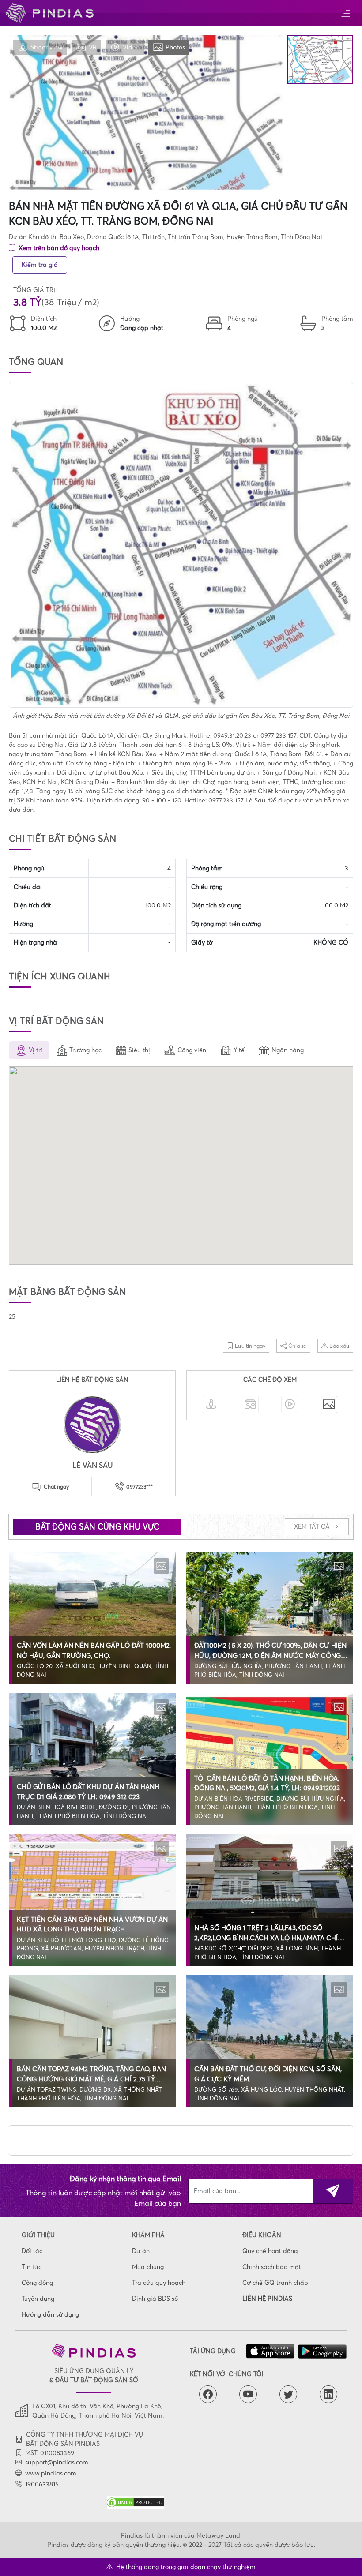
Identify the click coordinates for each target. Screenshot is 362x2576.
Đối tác (32, 2251)
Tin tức (32, 2267)
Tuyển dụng (38, 2299)
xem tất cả (313, 1526)
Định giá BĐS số (155, 2299)
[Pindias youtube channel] (248, 2394)
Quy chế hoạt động (270, 2251)
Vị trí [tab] (36, 1050)
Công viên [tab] (192, 1050)
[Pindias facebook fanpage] (208, 2394)
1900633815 (42, 2484)
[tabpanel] (181, 1167)
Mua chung (148, 2267)
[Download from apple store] (270, 2351)
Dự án (141, 2251)
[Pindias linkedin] (328, 2394)
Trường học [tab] (85, 1050)
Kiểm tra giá (40, 265)
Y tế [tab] (239, 1050)
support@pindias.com (57, 2462)
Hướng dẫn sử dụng (50, 2314)
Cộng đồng (37, 2283)
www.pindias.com (51, 2473)
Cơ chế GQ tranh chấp (275, 2283)
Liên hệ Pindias (267, 2299)
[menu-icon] (345, 13)
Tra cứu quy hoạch (159, 2283)
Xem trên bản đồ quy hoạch (58, 248)
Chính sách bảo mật (272, 2267)
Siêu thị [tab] (139, 1050)
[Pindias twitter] (288, 2394)
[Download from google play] (322, 2352)
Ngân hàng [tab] (288, 1050)
